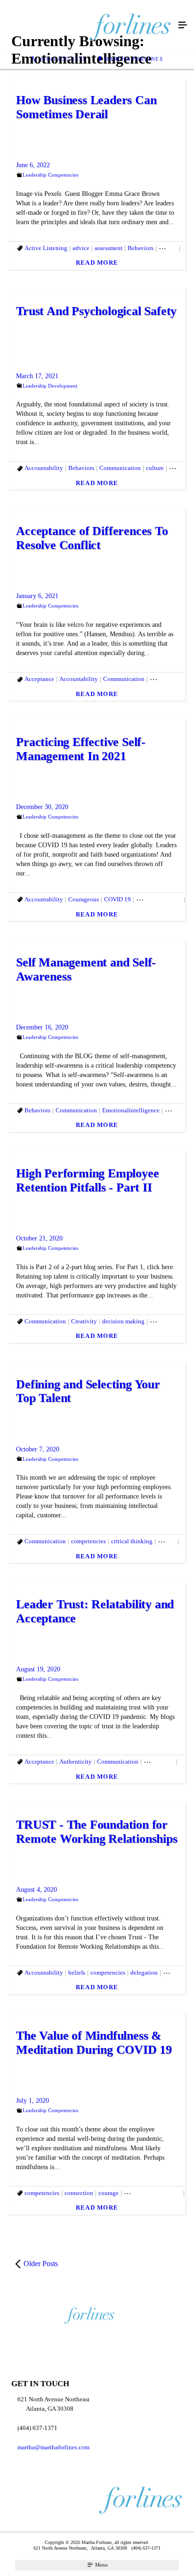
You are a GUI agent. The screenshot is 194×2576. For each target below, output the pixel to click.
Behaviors (141, 248)
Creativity (84, 1321)
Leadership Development (50, 386)
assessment (109, 248)
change (168, 248)
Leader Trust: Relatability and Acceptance (95, 1611)
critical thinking (132, 1541)
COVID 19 (117, 899)
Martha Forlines (134, 59)
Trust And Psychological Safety (96, 311)
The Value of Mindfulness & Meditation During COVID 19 (94, 2043)
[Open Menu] (183, 25)
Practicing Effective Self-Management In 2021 (81, 749)
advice (81, 248)
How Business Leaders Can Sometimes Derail (86, 107)
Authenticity (76, 1762)
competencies (89, 1541)
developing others (159, 899)
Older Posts (41, 2264)
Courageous (84, 899)
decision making (123, 1321)
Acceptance (39, 679)
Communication (120, 468)
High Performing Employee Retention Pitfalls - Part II (87, 1180)
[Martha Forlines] (88, 25)
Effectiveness (167, 1321)
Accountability (44, 468)
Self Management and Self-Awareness (86, 969)
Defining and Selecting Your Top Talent (88, 1391)
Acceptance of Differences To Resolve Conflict (92, 538)
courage (109, 2193)
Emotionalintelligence (131, 1110)
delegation (144, 1973)
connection (79, 2193)
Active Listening (46, 248)
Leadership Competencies (50, 175)
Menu (101, 2565)
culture (155, 468)
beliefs (77, 1973)
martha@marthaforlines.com (53, 2447)
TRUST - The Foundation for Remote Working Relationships (97, 1832)
